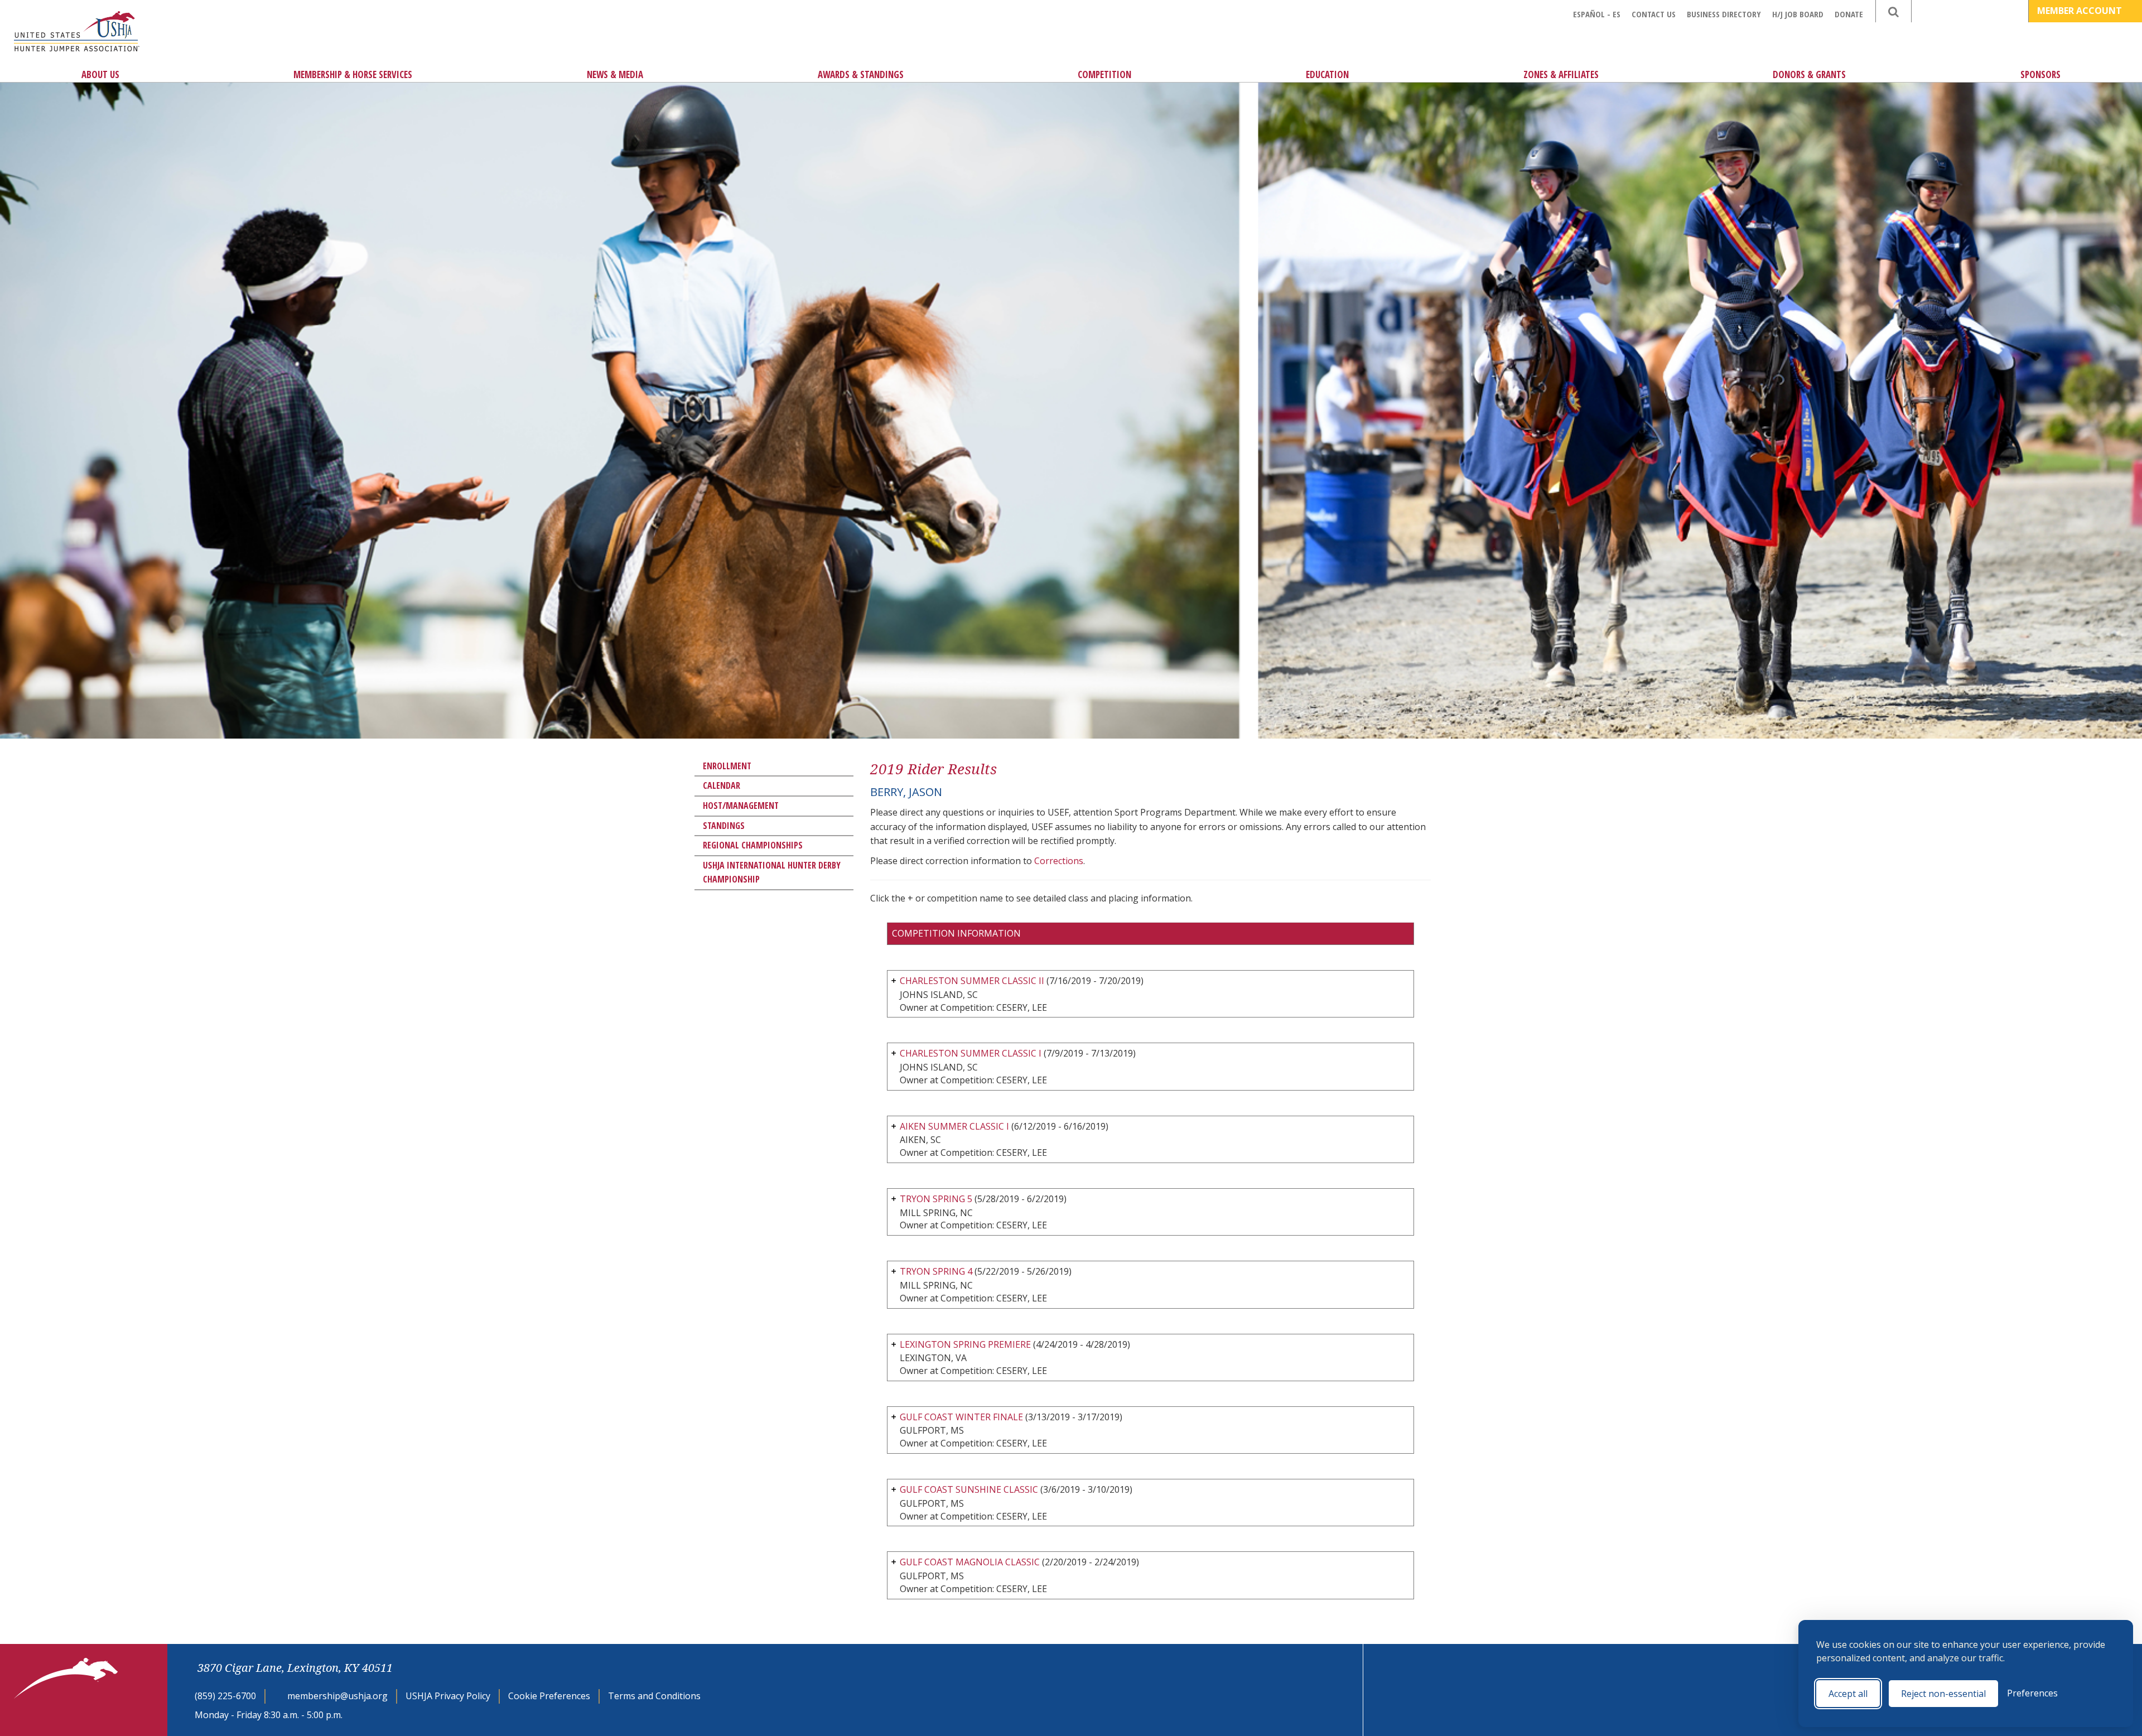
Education (1327, 74)
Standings (724, 826)
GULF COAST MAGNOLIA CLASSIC (970, 1562)
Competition (1104, 74)
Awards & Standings (861, 74)
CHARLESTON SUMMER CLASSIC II (972, 981)
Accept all (1848, 1694)
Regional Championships (753, 845)
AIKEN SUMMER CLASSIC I (954, 1126)
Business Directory (1724, 14)
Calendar (722, 785)
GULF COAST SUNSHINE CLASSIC (969, 1489)
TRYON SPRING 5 (936, 1199)
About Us (100, 74)
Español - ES (1597, 14)
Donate (1849, 14)
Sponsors (2040, 74)
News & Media (615, 74)
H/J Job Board (1798, 14)
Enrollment (727, 766)
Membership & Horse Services (353, 74)
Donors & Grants (1809, 74)
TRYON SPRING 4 (936, 1271)
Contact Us (1654, 14)
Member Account (2081, 11)
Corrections (1059, 861)
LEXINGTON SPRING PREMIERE (965, 1344)
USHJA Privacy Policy (448, 1696)
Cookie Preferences (549, 1696)
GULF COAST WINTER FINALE (961, 1417)
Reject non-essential (1943, 1694)
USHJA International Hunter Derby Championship (772, 872)
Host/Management (741, 806)
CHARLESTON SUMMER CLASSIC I (971, 1053)
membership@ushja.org (337, 1696)
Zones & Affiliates (1561, 74)
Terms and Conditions (654, 1696)
